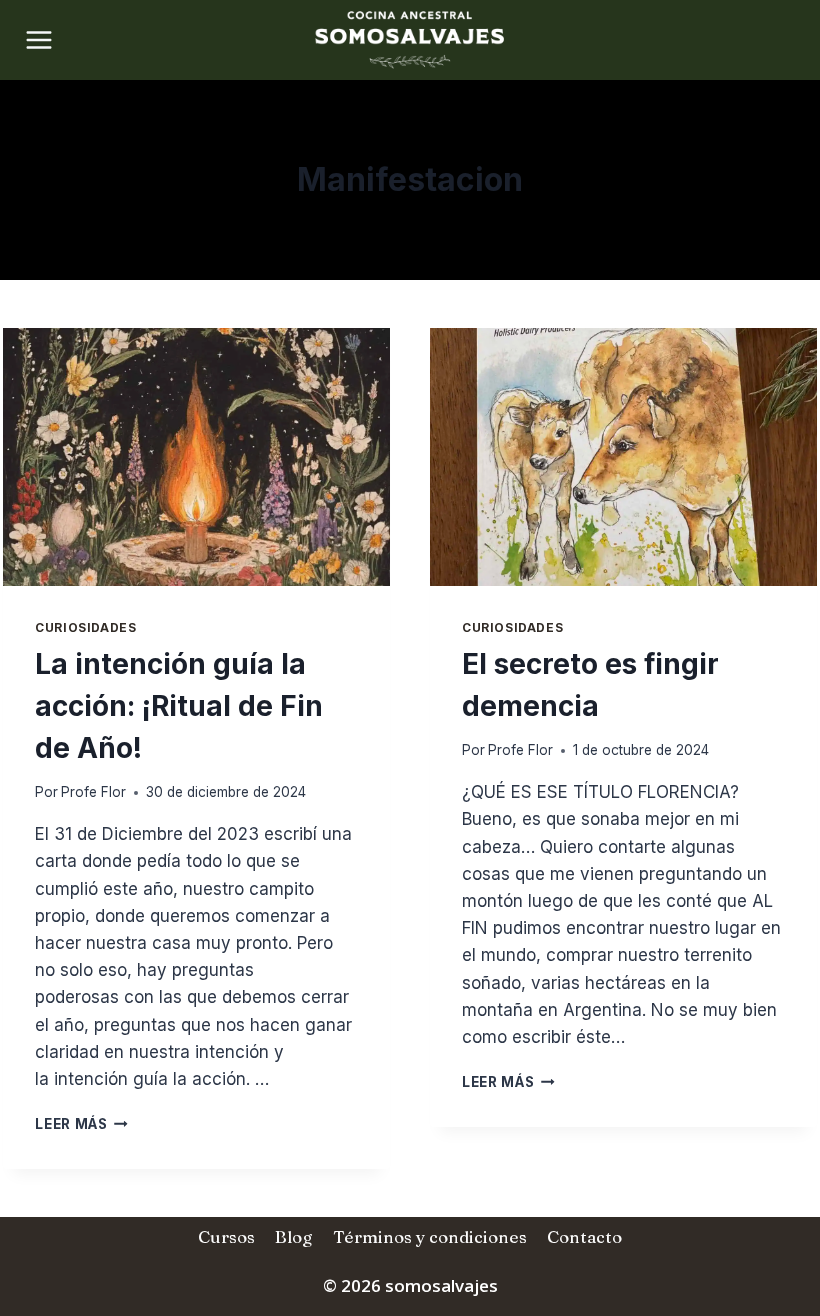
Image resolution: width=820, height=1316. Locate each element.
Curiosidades (85, 627)
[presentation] (196, 457)
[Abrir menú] (32, 39)
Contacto (584, 1236)
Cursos (226, 1236)
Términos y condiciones (430, 1236)
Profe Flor (93, 792)
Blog (293, 1236)
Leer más (81, 1124)
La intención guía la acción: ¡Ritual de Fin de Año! (179, 706)
